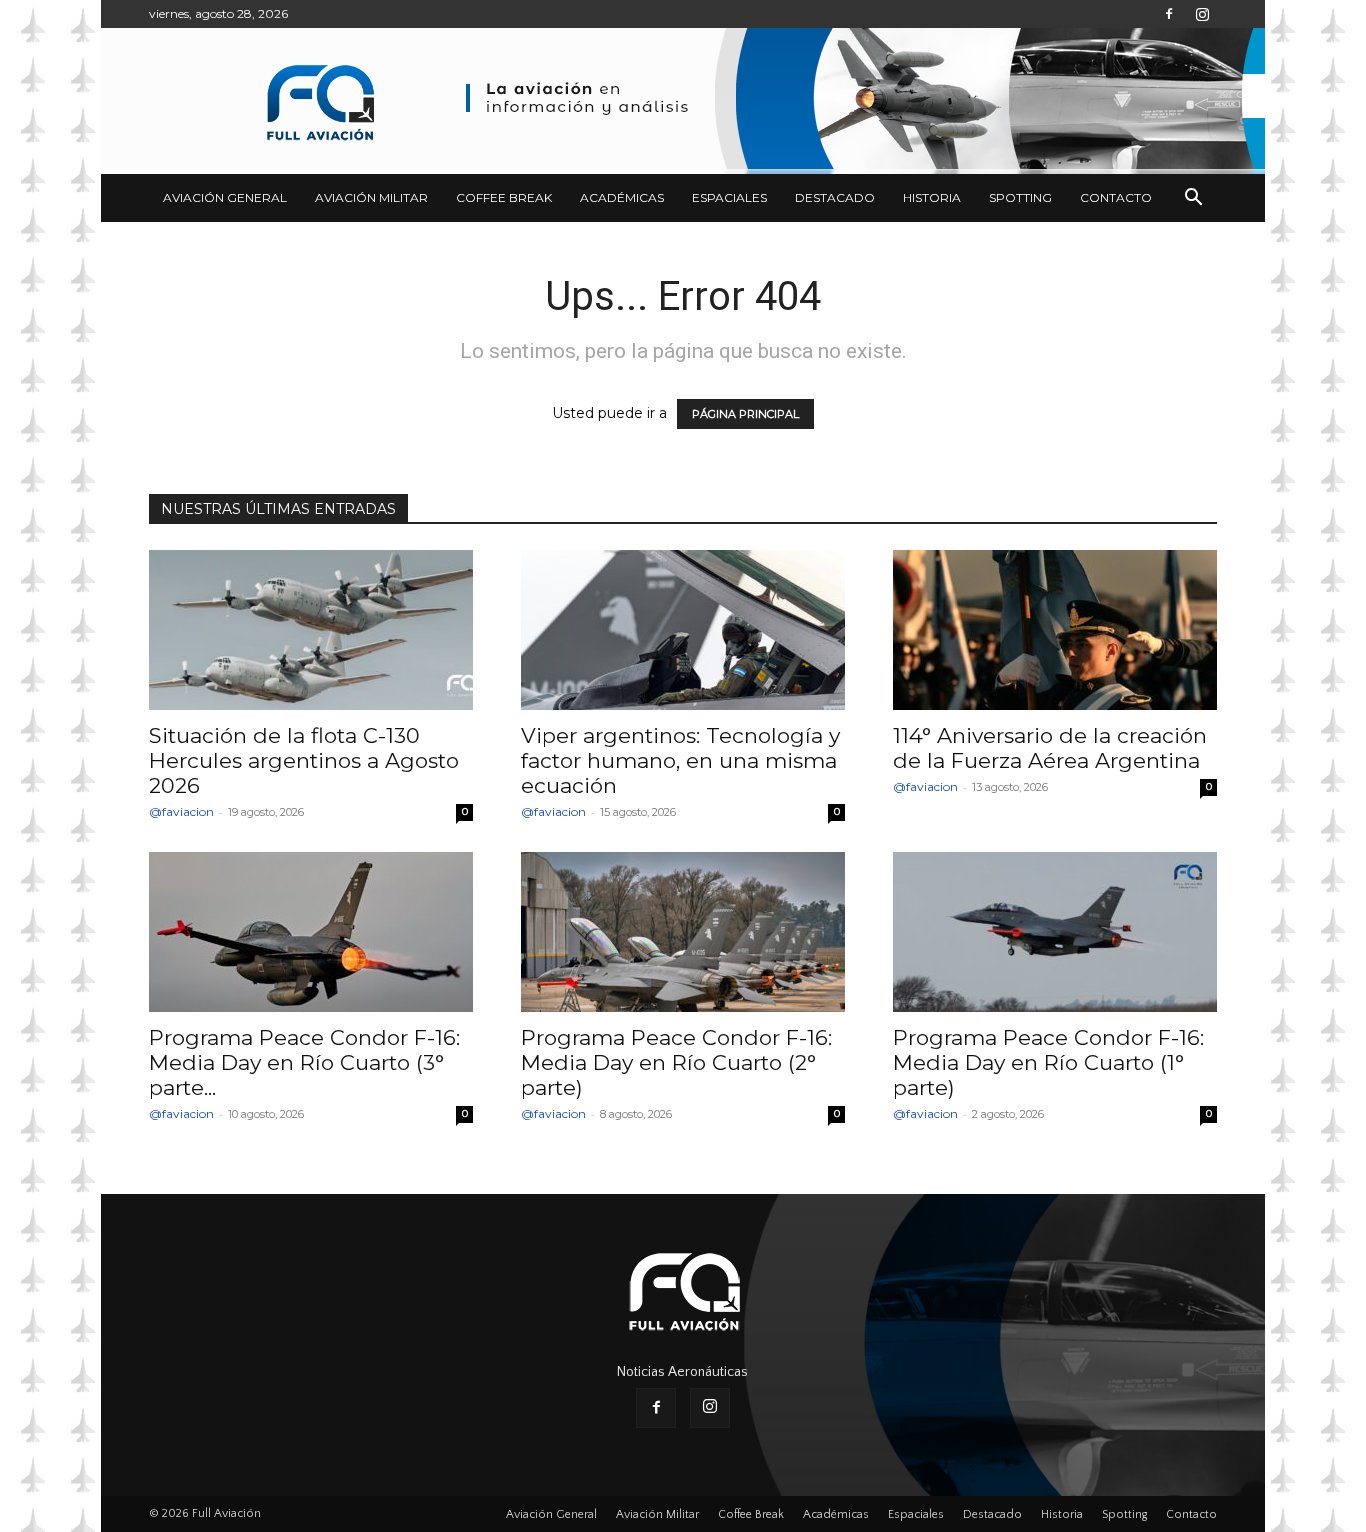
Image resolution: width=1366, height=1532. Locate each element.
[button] (1193, 199)
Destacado (835, 197)
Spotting (1020, 197)
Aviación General (225, 197)
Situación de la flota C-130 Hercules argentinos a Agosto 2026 (304, 760)
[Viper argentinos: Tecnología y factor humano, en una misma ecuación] (683, 630)
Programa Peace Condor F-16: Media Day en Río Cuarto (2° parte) (676, 1062)
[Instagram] (1202, 14)
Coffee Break (504, 197)
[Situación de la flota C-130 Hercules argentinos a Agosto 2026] (311, 630)
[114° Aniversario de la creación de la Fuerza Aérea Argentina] (1055, 630)
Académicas (622, 197)
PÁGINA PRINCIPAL (745, 414)
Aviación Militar (371, 197)
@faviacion (181, 811)
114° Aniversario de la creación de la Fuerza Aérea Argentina (1050, 748)
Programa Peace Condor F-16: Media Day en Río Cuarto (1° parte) (1048, 1062)
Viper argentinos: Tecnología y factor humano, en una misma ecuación (680, 760)
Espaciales (729, 197)
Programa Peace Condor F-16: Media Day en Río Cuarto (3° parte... (304, 1062)
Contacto (1116, 197)
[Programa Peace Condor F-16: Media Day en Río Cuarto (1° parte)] (1055, 932)
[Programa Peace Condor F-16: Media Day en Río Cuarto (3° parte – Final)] (311, 932)
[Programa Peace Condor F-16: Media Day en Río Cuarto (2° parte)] (683, 932)
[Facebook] (1169, 14)
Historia (932, 197)
